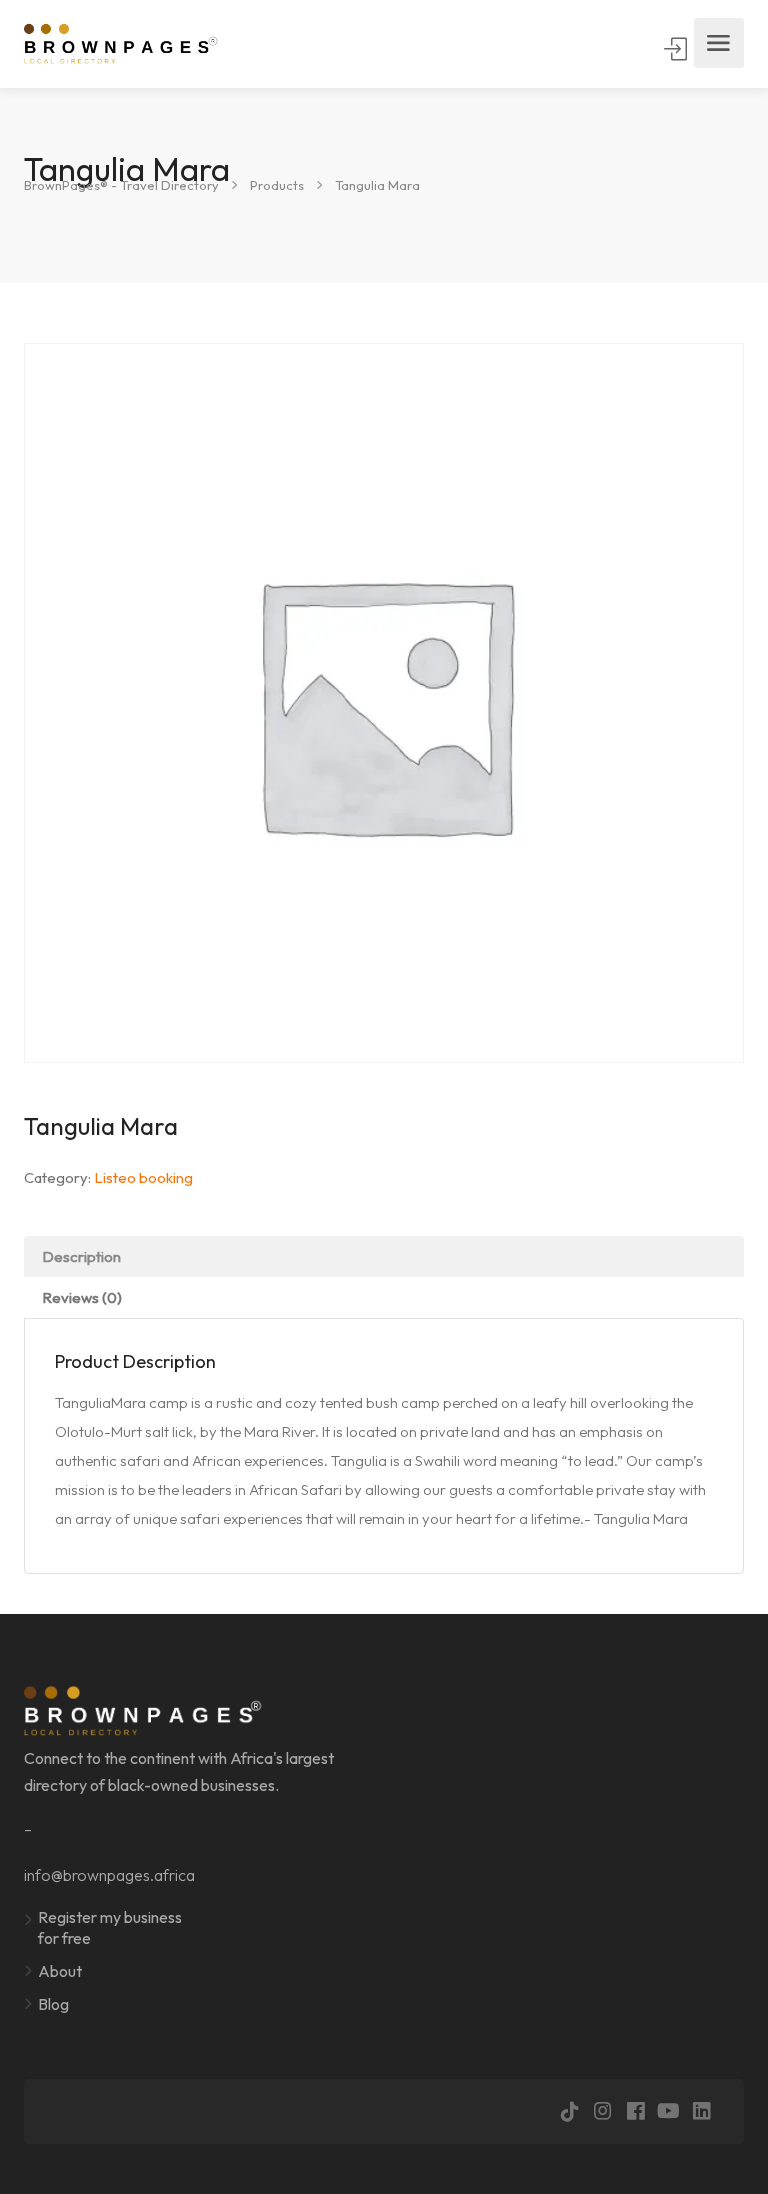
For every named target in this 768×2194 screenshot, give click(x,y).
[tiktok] (569, 2111)
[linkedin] (701, 2111)
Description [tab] (81, 1256)
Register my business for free (110, 1927)
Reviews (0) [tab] (82, 1297)
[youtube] (668, 2111)
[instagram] (602, 2111)
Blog (53, 2004)
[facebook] (635, 2111)
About (60, 1971)
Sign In (677, 49)
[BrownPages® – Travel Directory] (131, 43)
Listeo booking (143, 1177)
